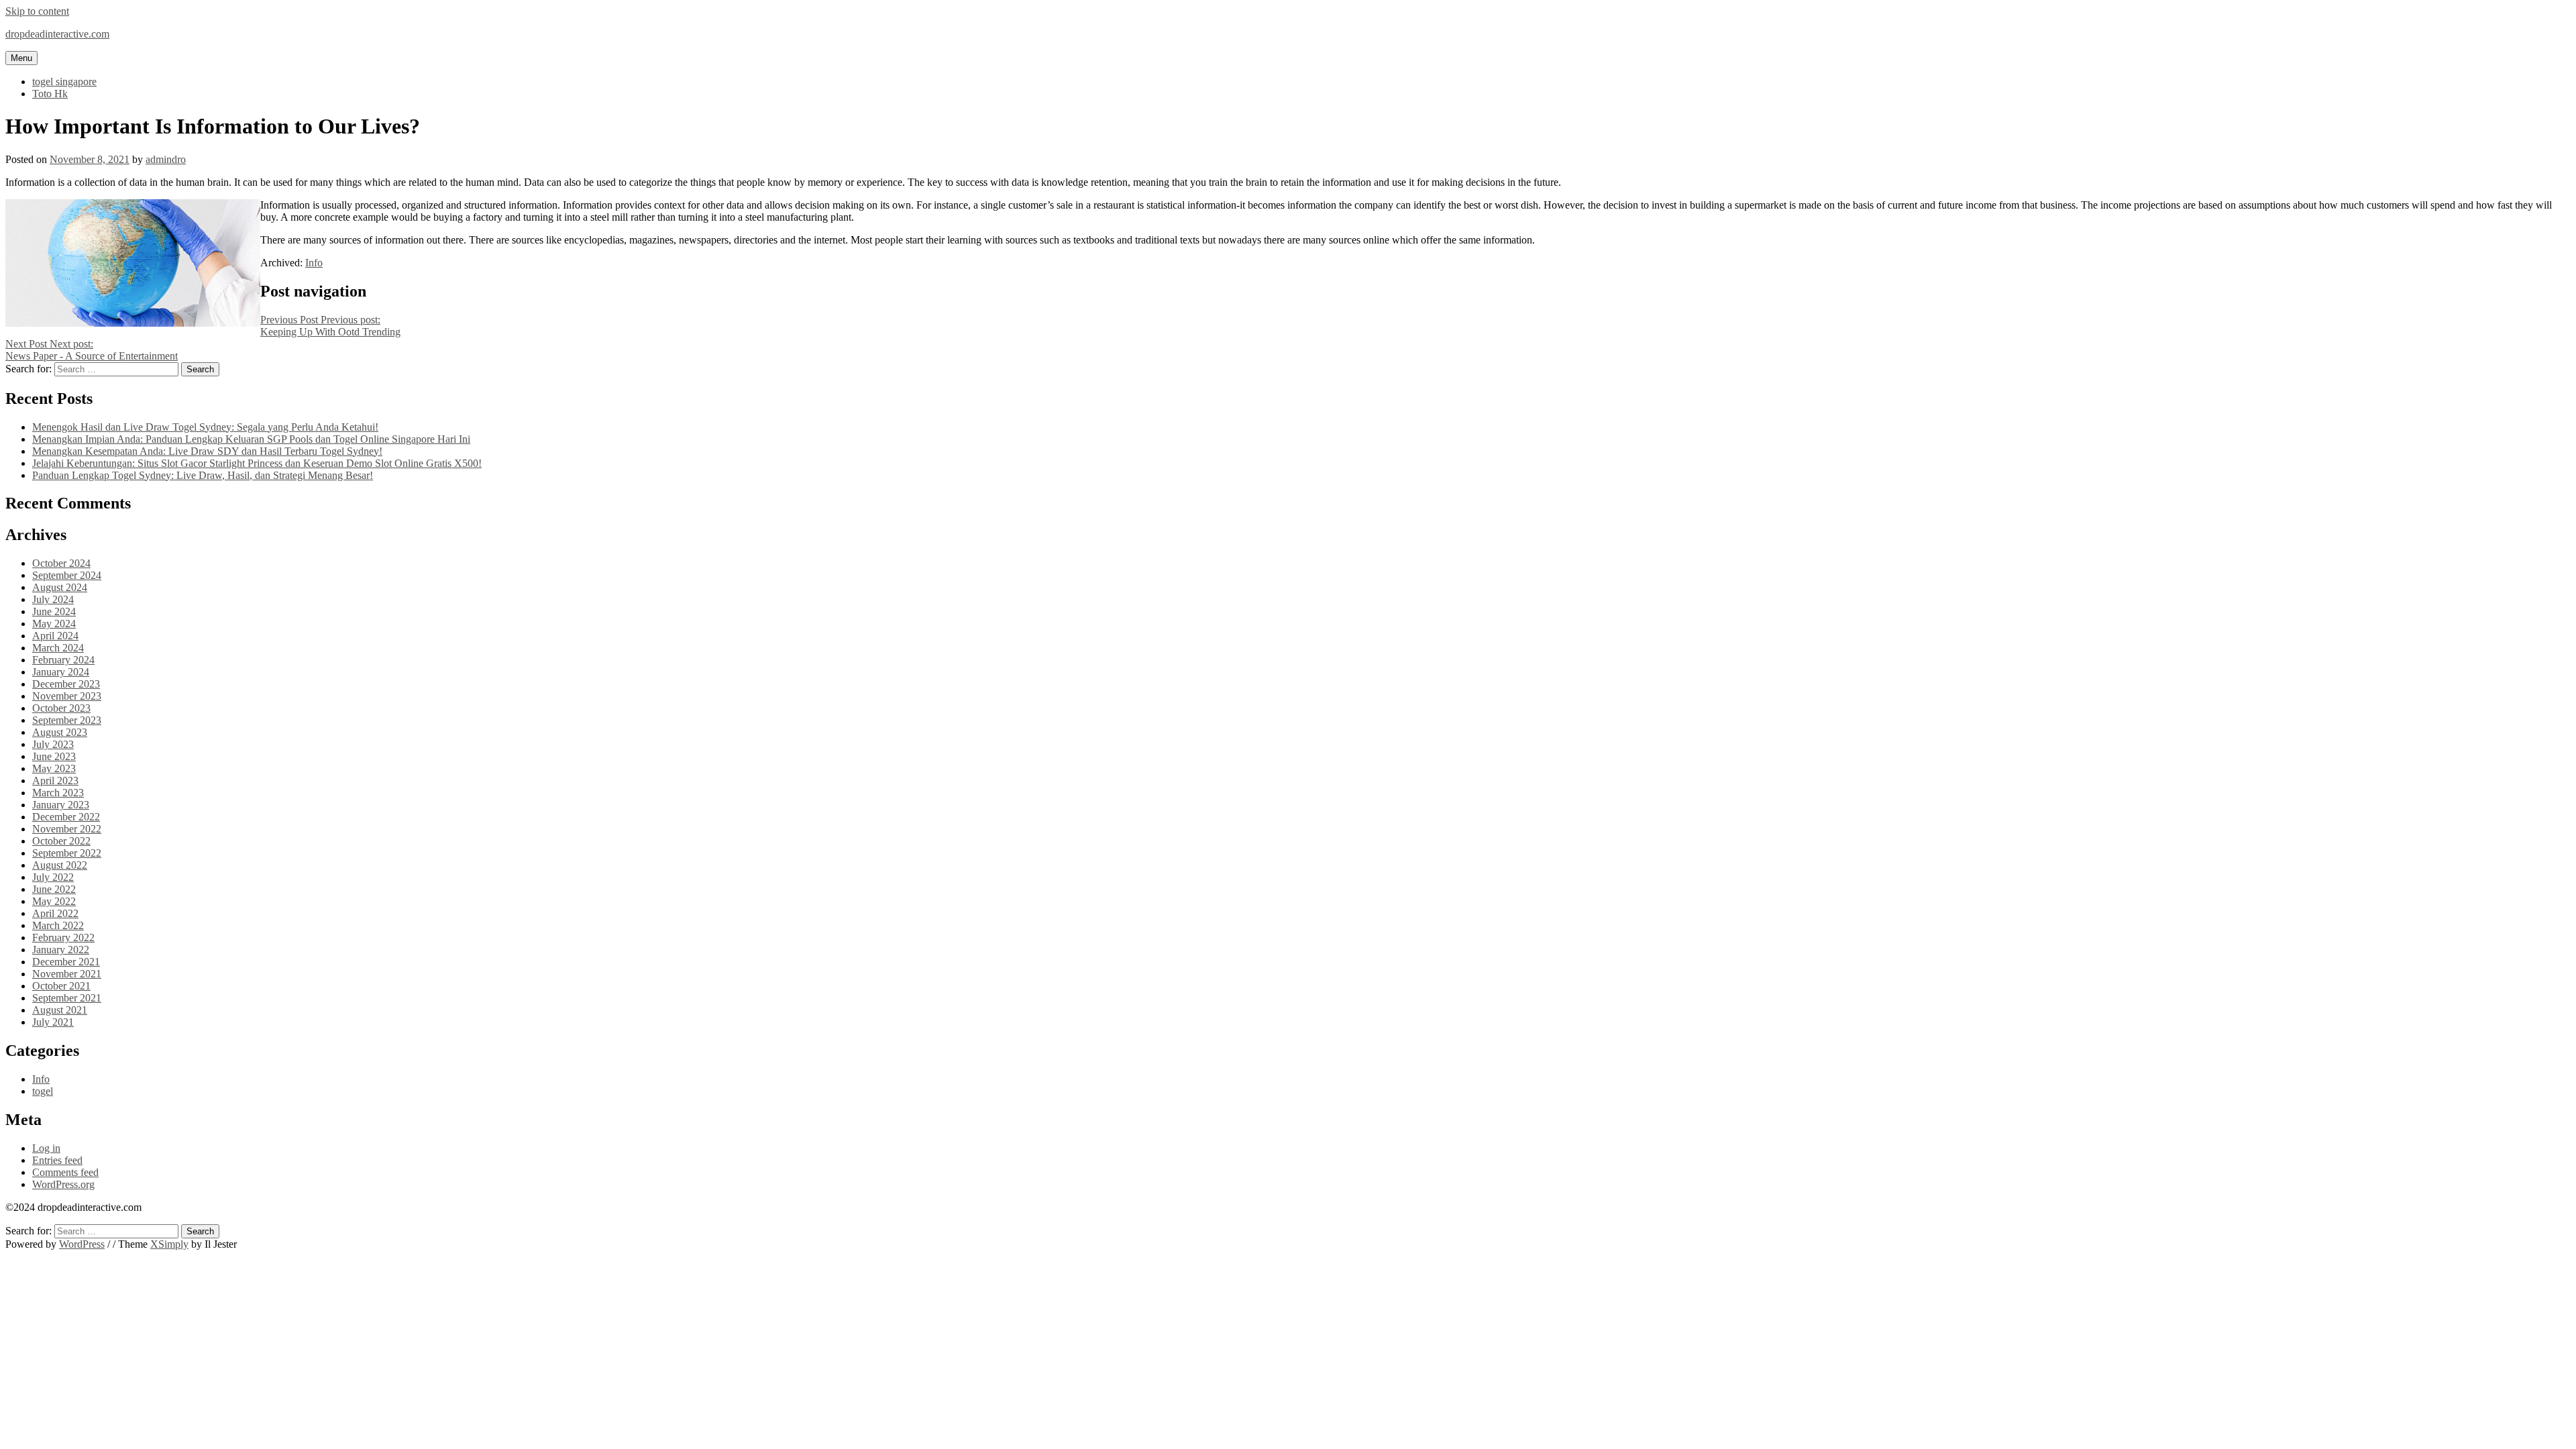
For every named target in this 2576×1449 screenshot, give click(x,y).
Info (314, 263)
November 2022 (67, 829)
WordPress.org (63, 1184)
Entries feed (57, 1160)
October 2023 (61, 708)
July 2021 (53, 1022)
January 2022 (61, 950)
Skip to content (37, 11)
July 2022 (53, 877)
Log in (46, 1148)
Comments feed (65, 1172)
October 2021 (61, 986)
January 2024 (61, 672)
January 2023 (61, 805)
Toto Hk (50, 94)
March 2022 (58, 925)
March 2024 (58, 648)
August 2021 (60, 1010)
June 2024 (54, 611)
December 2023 (66, 684)
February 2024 (63, 660)
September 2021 (67, 998)
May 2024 (54, 624)
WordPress (82, 1244)
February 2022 (63, 937)
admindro (166, 159)
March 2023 (58, 793)
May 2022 (54, 901)
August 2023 (60, 732)
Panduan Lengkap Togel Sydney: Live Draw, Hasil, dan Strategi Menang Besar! (203, 475)
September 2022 (67, 853)
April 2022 (55, 913)
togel (43, 1091)
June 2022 (54, 889)
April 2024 (55, 636)
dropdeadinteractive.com (57, 34)
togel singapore (64, 82)
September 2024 (67, 575)
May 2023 (54, 768)
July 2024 (53, 599)
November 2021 (67, 974)
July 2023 (53, 744)
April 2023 (55, 781)
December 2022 (66, 817)
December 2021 (66, 962)
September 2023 (67, 720)
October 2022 (61, 841)
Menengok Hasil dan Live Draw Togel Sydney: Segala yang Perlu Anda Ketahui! (205, 427)
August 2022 (60, 865)
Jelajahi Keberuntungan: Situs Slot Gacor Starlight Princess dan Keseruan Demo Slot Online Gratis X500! (257, 463)
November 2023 (67, 696)
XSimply (169, 1244)
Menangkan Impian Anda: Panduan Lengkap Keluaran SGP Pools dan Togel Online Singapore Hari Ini (251, 439)
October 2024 (61, 563)
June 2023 (54, 756)
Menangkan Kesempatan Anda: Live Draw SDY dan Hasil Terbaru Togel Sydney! (207, 451)
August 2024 (60, 587)
